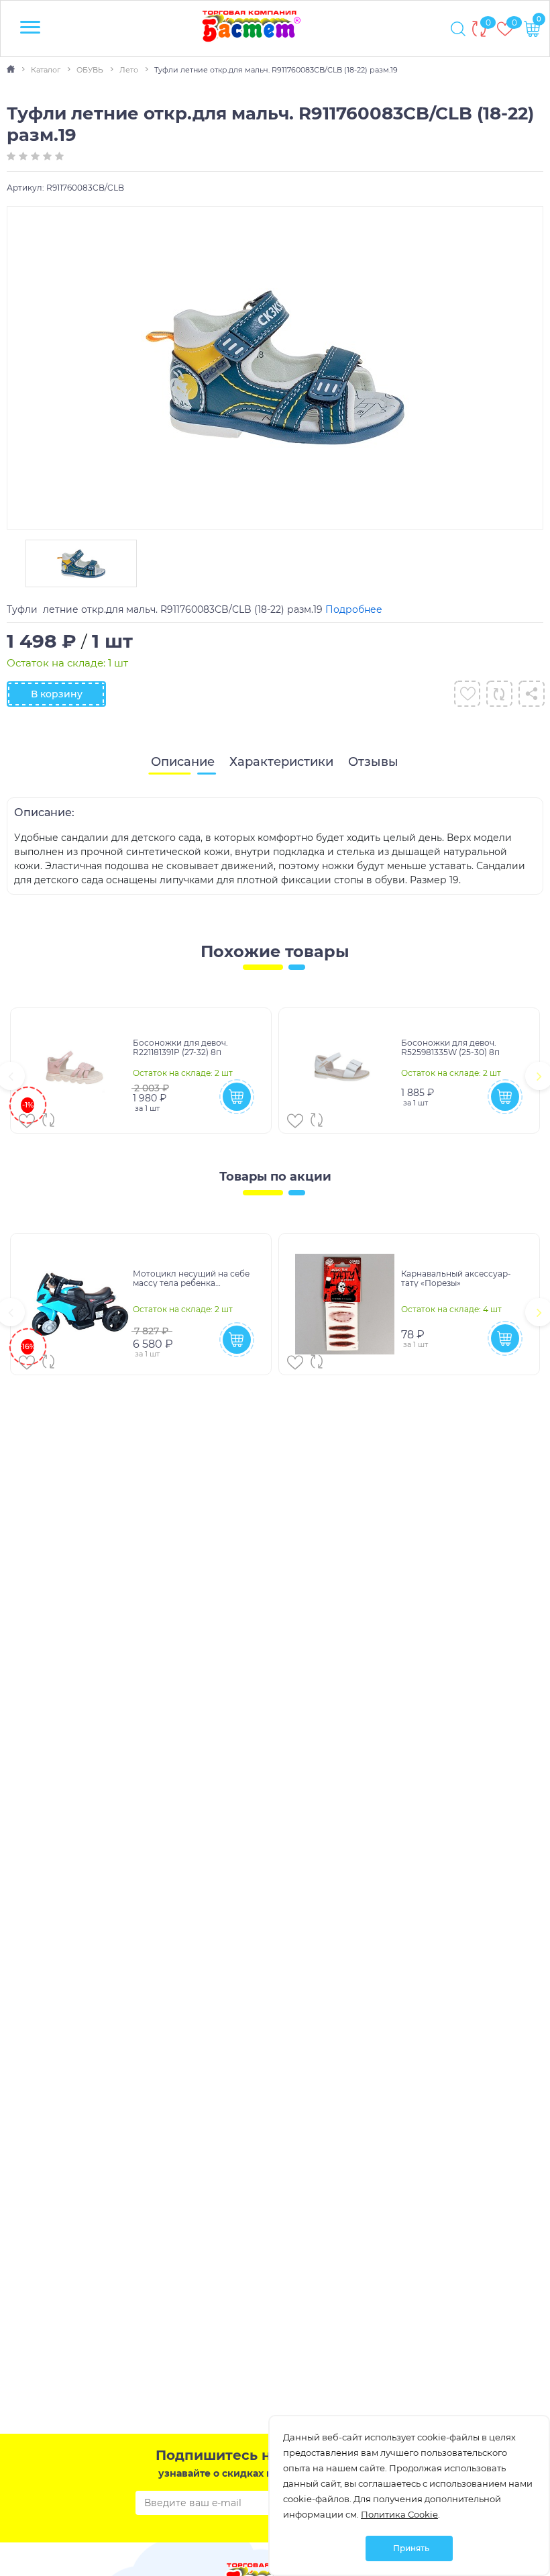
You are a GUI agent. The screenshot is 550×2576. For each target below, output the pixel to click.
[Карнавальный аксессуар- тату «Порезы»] (345, 1304)
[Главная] (12, 70)
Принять (411, 2548)
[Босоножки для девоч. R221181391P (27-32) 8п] (77, 1071)
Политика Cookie (399, 2514)
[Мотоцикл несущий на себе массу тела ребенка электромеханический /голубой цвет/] (77, 1304)
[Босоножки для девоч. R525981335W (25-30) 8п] (345, 1071)
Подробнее (354, 609)
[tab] (183, 762)
